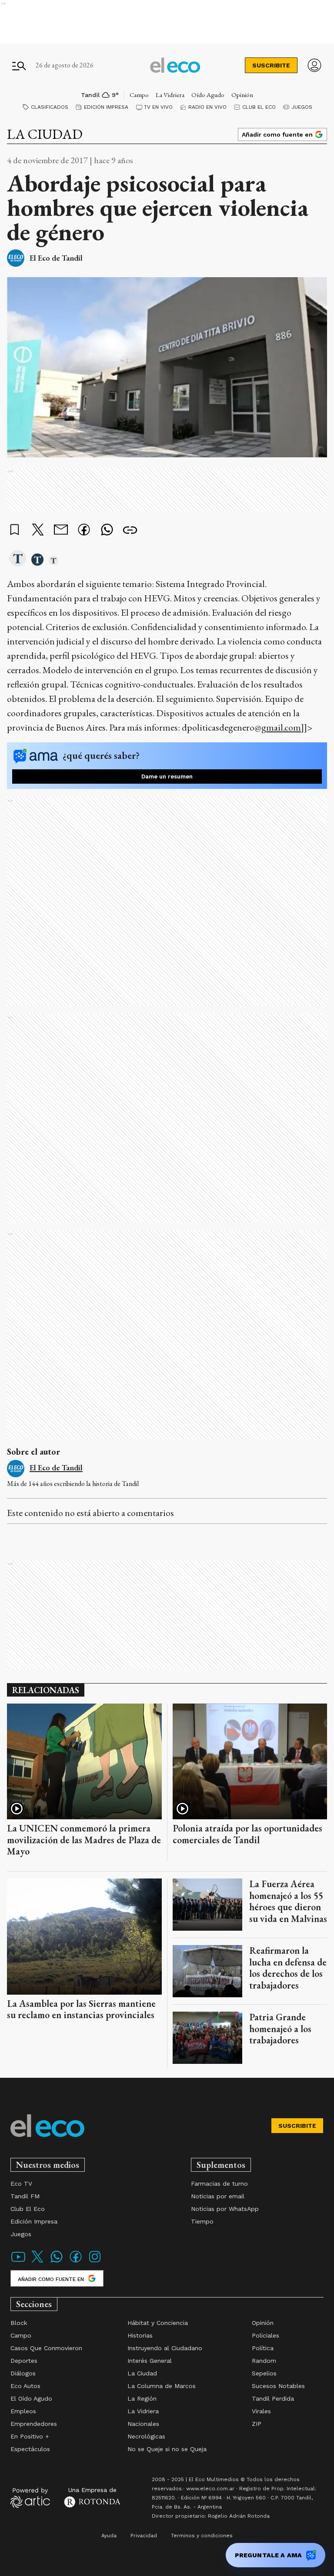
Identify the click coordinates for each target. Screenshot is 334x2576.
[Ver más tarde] (15, 530)
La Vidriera (170, 95)
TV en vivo (158, 107)
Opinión (242, 95)
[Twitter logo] (37, 2262)
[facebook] (84, 531)
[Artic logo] (30, 2497)
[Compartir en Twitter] (38, 530)
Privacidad (144, 2536)
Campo (139, 95)
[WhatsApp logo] (57, 2262)
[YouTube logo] (18, 2262)
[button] (18, 559)
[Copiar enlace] (130, 530)
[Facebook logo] (76, 2262)
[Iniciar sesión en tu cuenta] (314, 65)
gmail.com (281, 727)
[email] (61, 531)
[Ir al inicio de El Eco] (175, 65)
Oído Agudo (208, 95)
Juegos (302, 107)
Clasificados (50, 107)
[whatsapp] (107, 531)
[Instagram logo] (95, 2262)
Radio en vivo (207, 107)
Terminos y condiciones (202, 2536)
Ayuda (109, 2536)
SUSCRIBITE (271, 65)
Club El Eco (259, 107)
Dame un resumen (167, 776)
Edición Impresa (106, 107)
